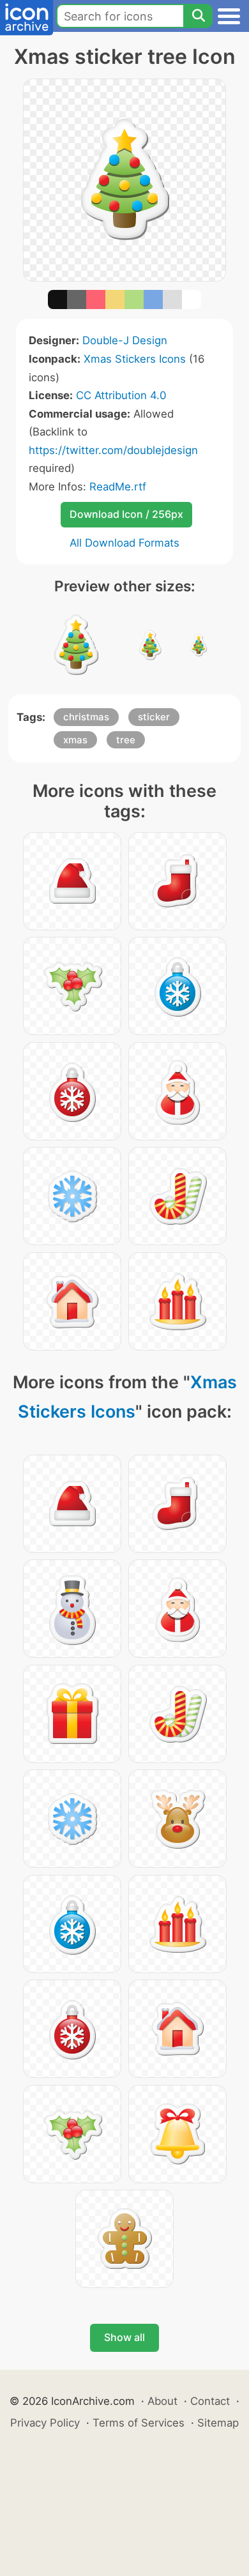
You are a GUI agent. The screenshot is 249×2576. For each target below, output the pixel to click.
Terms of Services (139, 2423)
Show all (124, 2337)
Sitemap (218, 2423)
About (162, 2401)
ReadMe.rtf (118, 487)
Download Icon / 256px (126, 514)
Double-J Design (125, 340)
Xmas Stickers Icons (135, 359)
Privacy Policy (45, 2423)
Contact (210, 2401)
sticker (154, 717)
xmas (75, 740)
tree (126, 740)
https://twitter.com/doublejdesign (113, 450)
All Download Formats (124, 543)
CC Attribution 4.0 (121, 395)
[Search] (198, 16)
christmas (86, 717)
